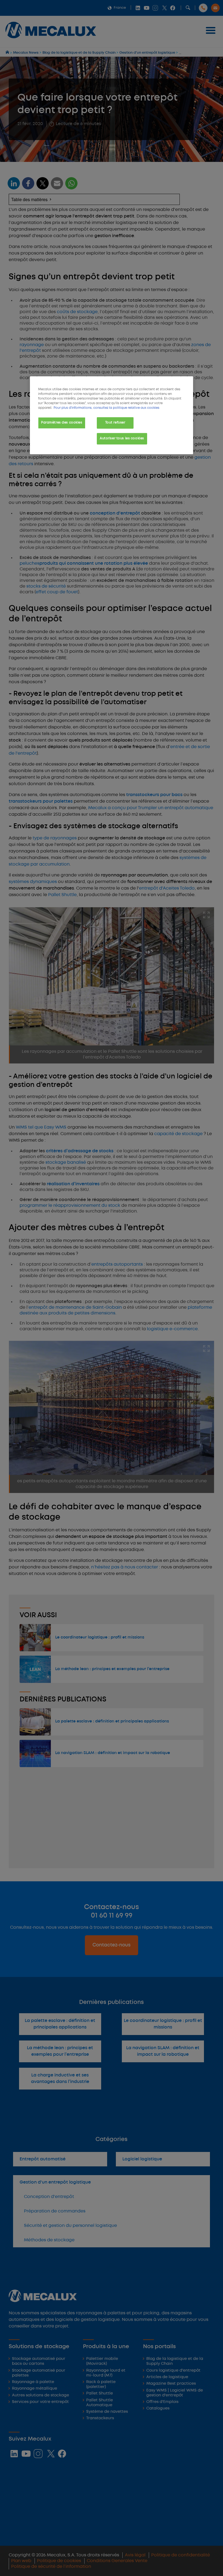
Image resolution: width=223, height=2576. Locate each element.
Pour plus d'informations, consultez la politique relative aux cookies (106, 408)
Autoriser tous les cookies (122, 439)
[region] (112, 415)
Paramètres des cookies (62, 423)
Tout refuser (115, 423)
